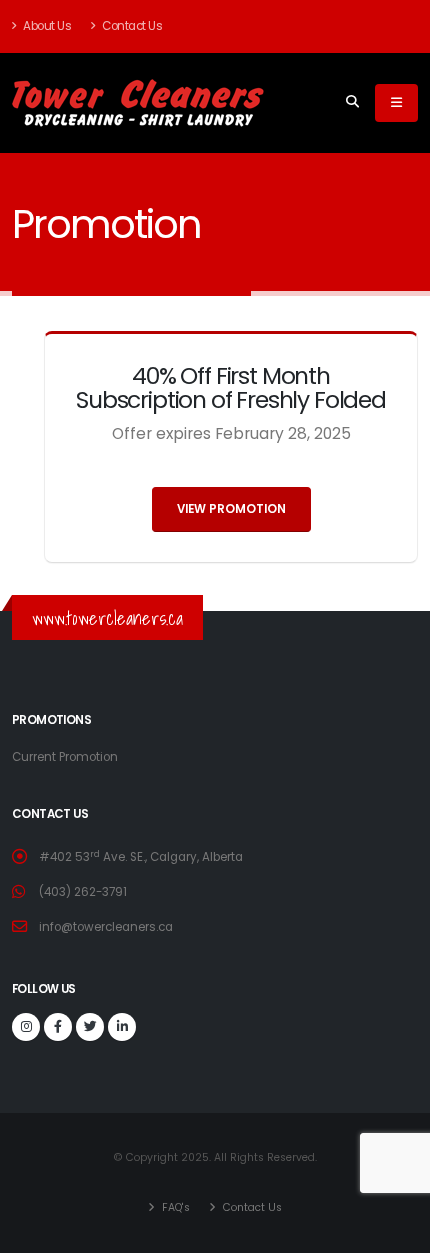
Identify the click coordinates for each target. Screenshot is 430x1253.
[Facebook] (58, 1027)
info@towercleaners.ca (106, 927)
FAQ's (174, 1207)
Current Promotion (65, 757)
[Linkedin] (122, 1027)
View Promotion (231, 509)
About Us (46, 26)
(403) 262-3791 (83, 892)
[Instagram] (26, 1027)
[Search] (352, 103)
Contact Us (131, 26)
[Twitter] (90, 1027)
